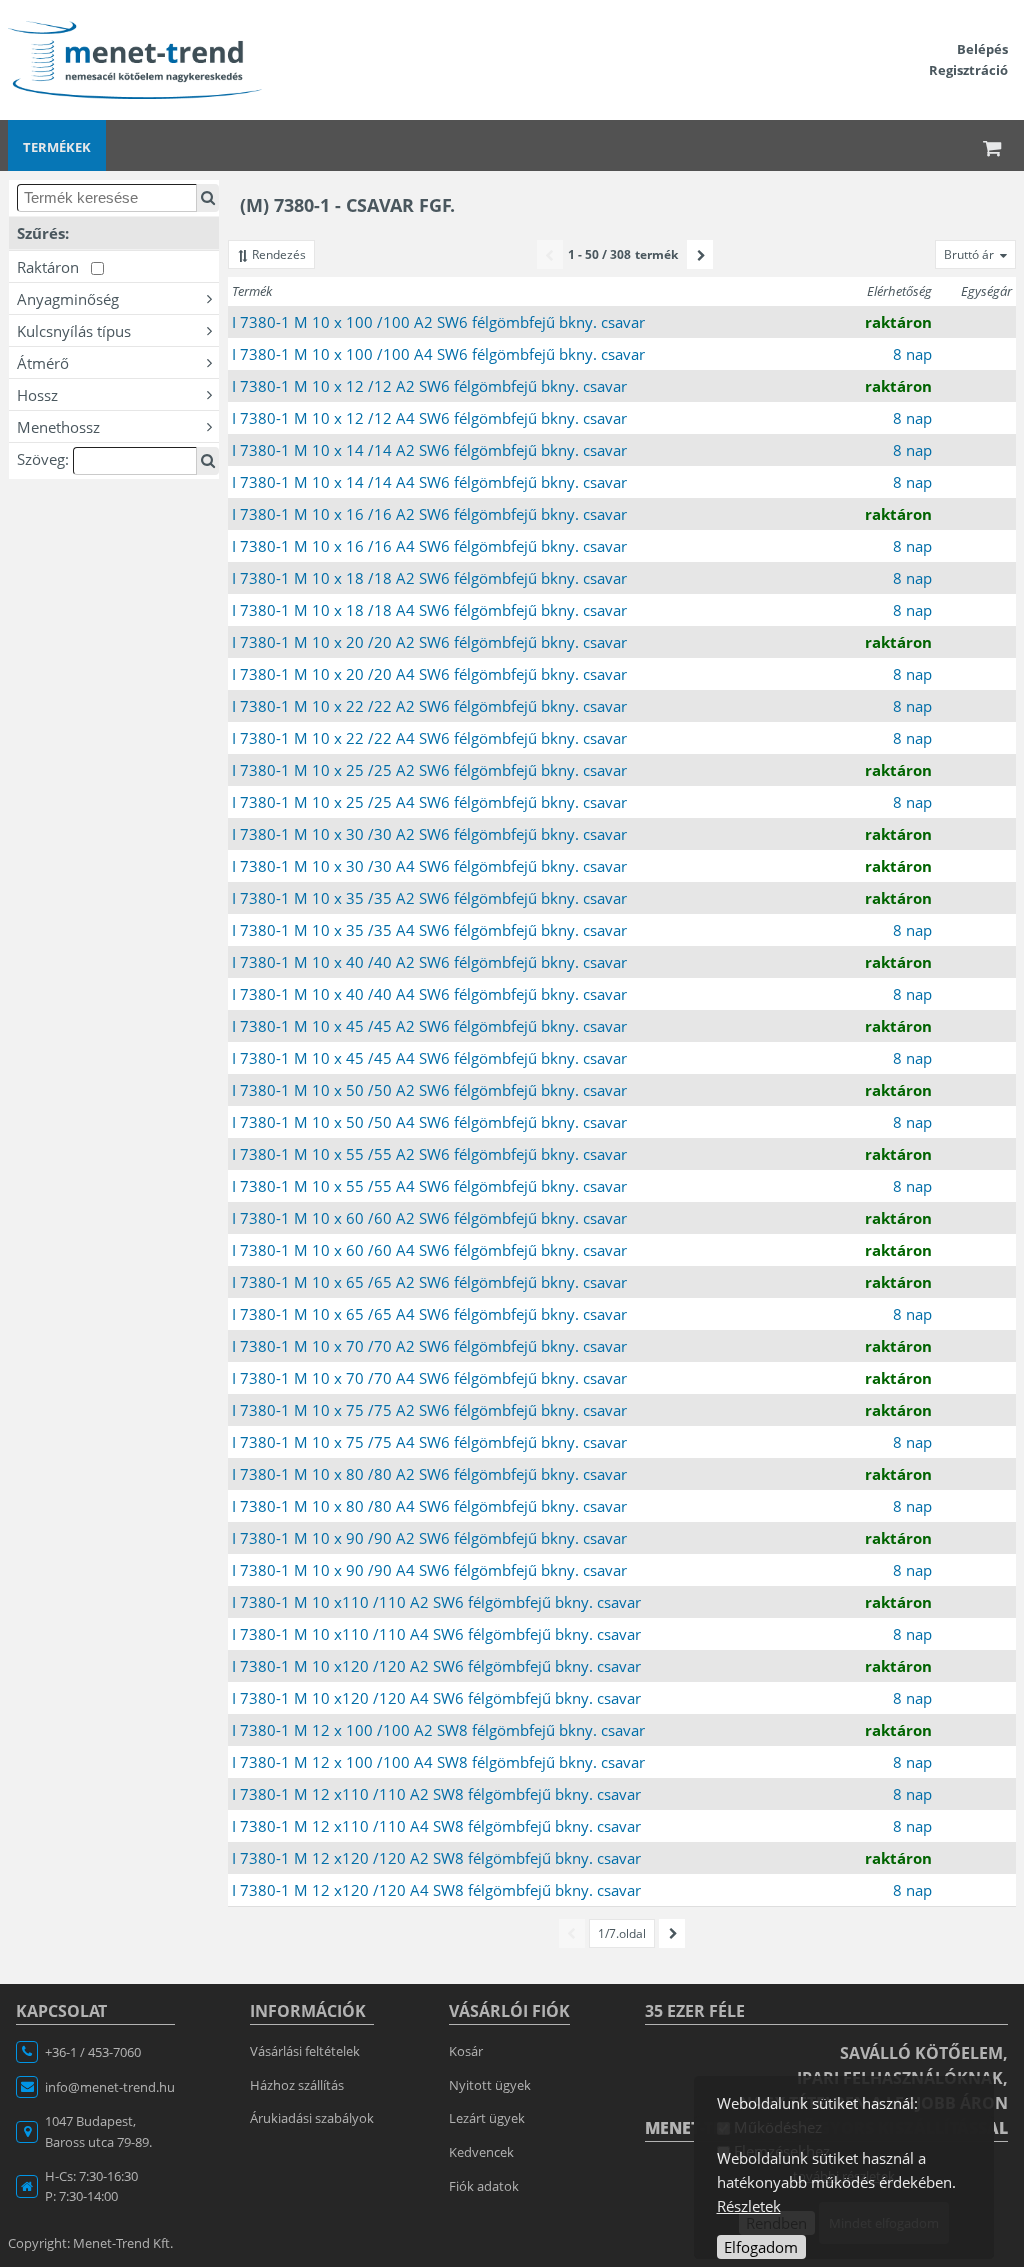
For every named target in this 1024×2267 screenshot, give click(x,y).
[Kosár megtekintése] (993, 145)
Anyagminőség (68, 299)
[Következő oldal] (700, 254)
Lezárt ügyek (487, 2118)
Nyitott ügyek (490, 2085)
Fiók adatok (484, 2186)
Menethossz (58, 427)
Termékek (57, 147)
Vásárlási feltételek (305, 2051)
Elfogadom (761, 2247)
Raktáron (54, 267)
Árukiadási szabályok (312, 2118)
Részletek (749, 2206)
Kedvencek (481, 2152)
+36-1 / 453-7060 (93, 2052)
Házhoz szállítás (297, 2085)
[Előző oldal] (550, 254)
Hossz (37, 395)
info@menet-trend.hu (110, 2087)
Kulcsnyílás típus (74, 331)
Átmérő (43, 363)
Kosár (466, 2051)
